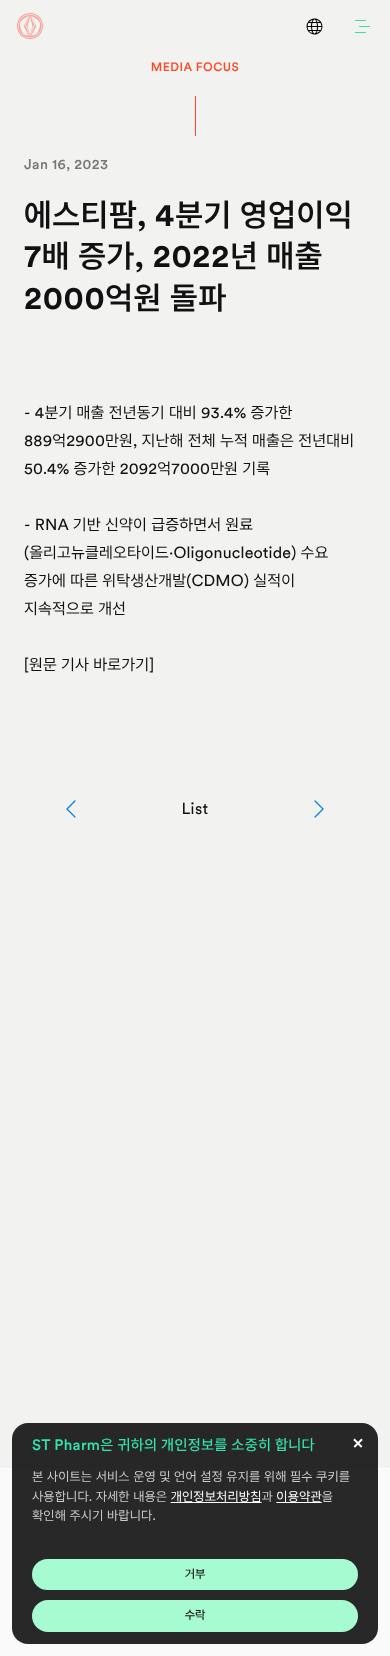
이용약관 (298, 1497)
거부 (195, 1574)
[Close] (358, 1443)
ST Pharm (30, 26)
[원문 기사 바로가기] (89, 664)
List (194, 808)
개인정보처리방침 (216, 1497)
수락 (195, 1615)
